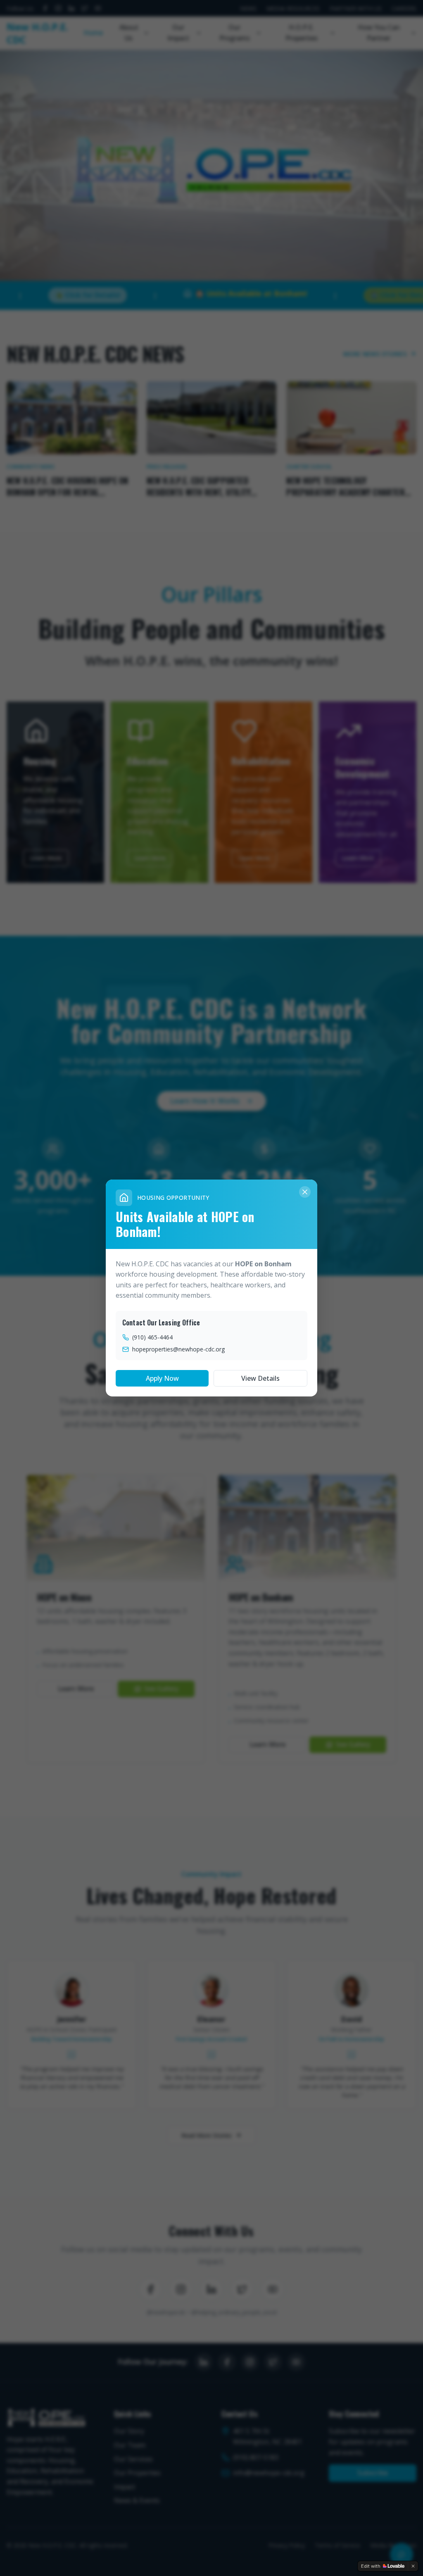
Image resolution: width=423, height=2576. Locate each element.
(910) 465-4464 (152, 1337)
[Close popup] (305, 1192)
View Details (260, 1378)
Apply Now (162, 1378)
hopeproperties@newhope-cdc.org (178, 1349)
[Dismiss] (413, 2566)
